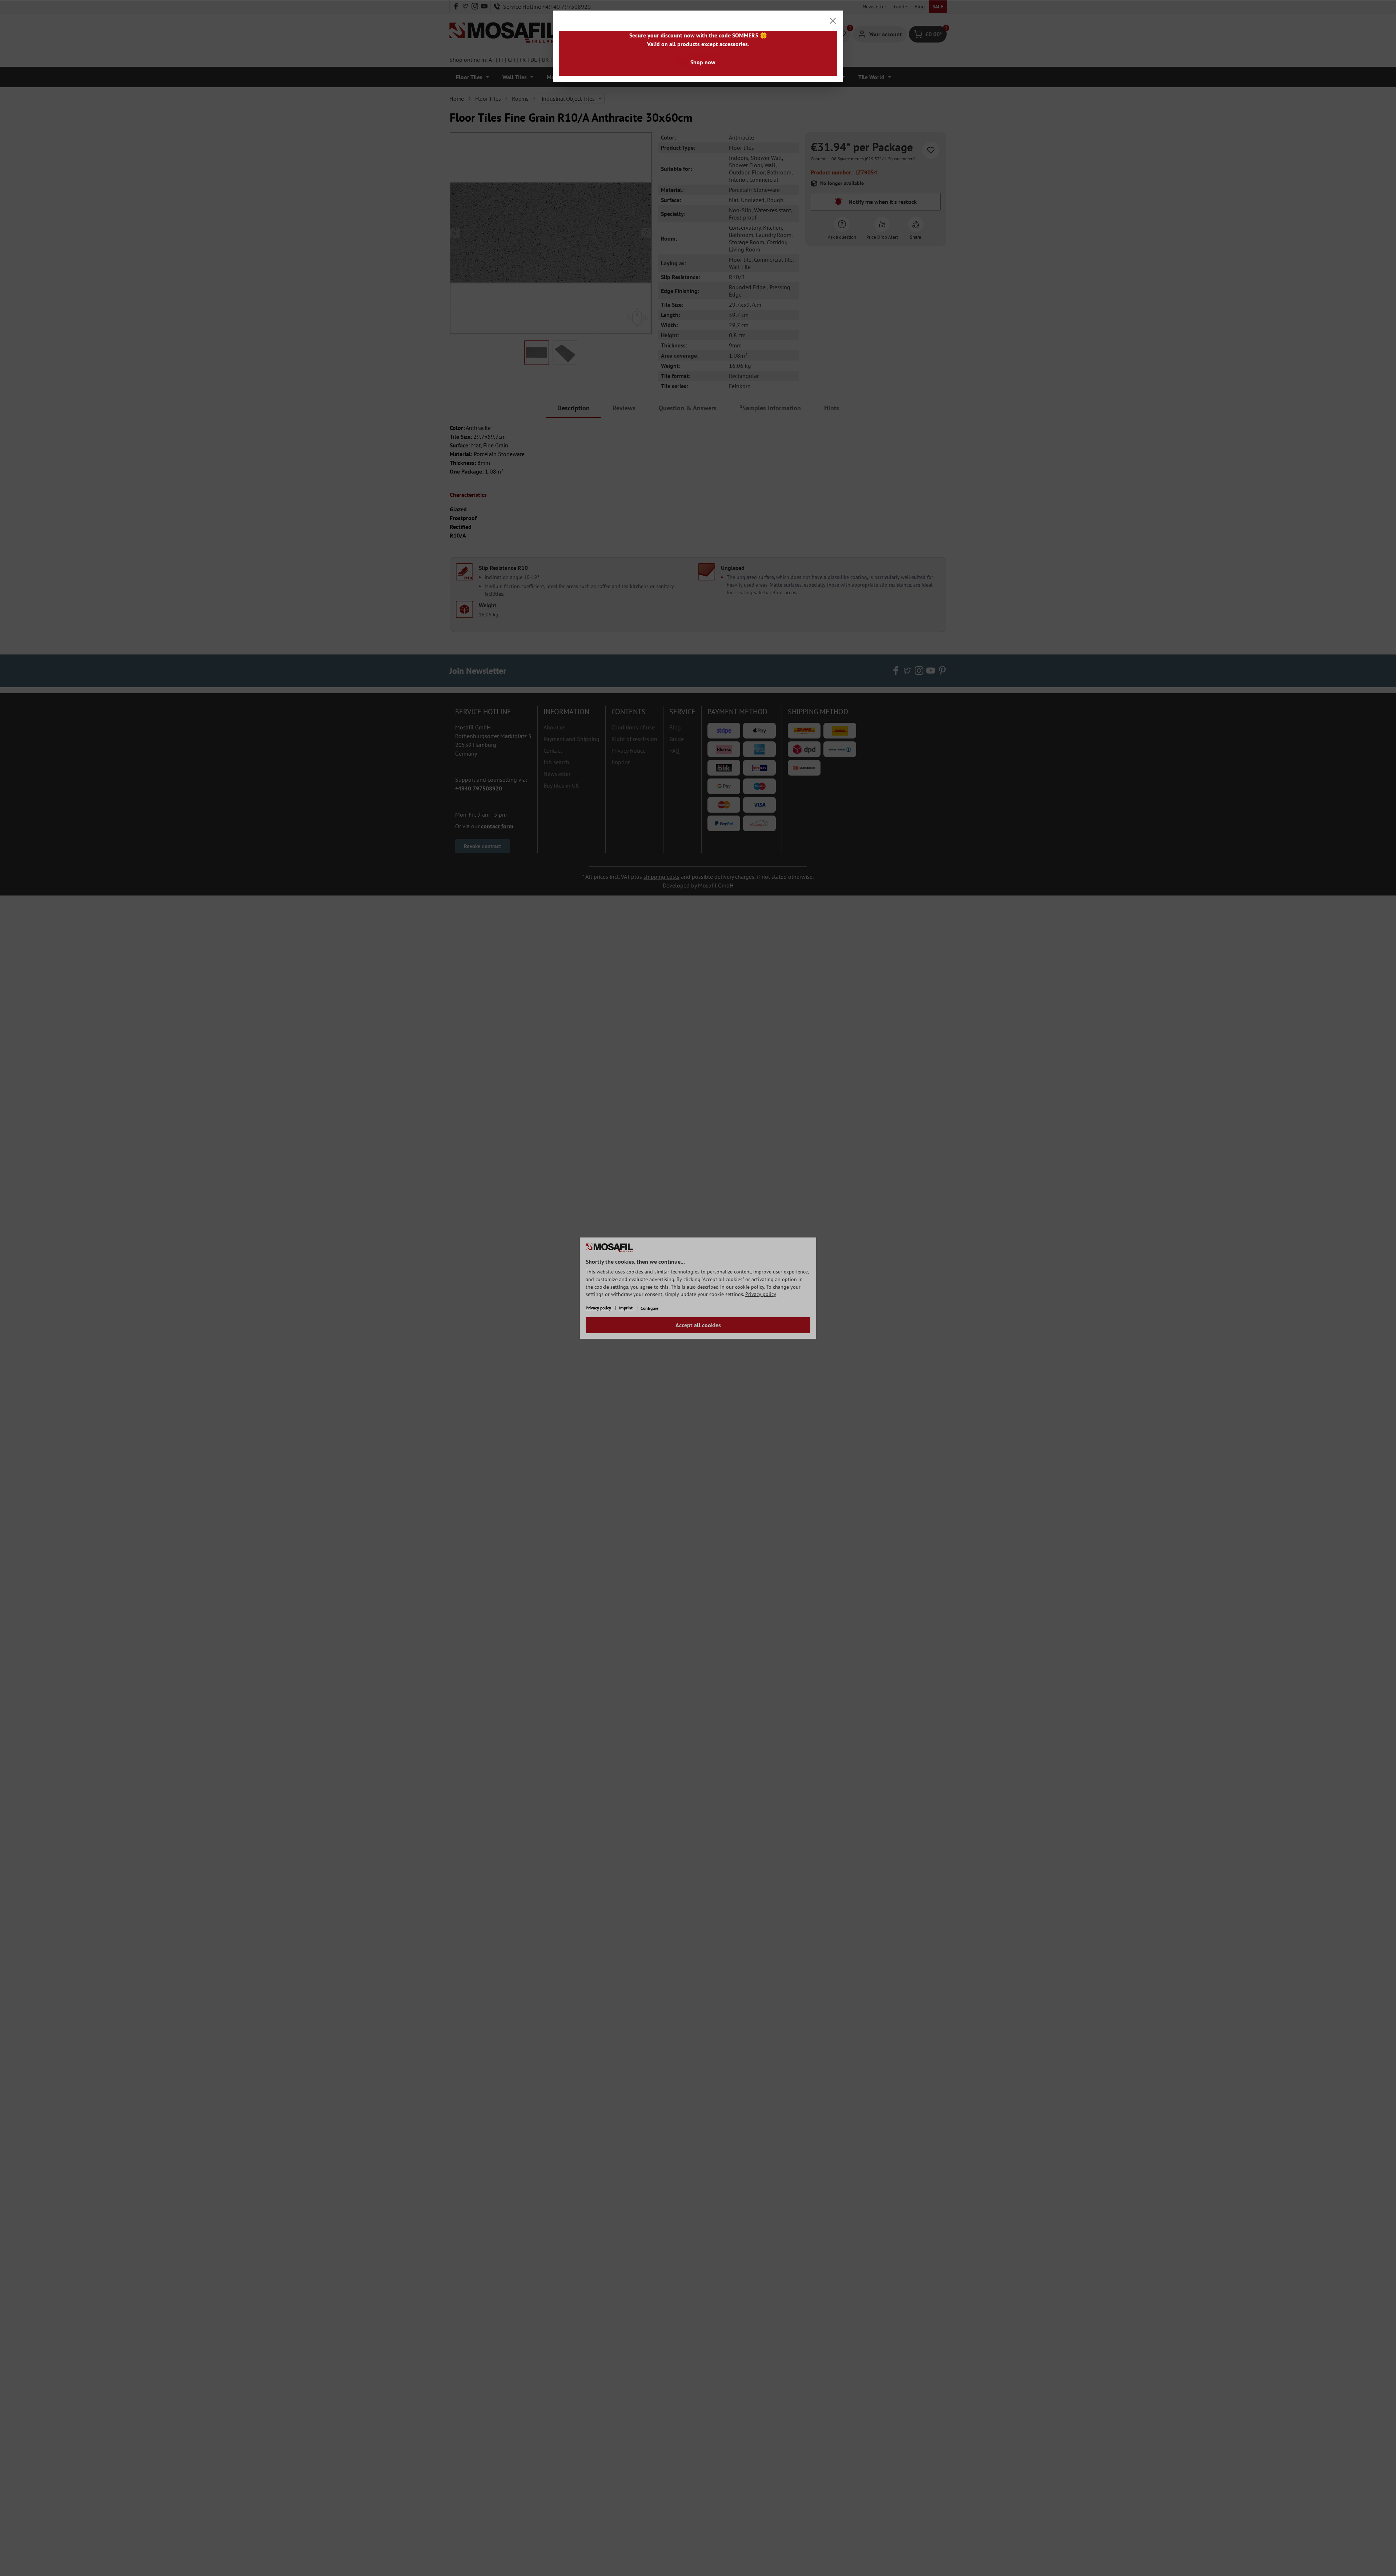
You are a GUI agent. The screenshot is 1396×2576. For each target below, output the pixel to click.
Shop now (703, 62)
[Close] (833, 21)
